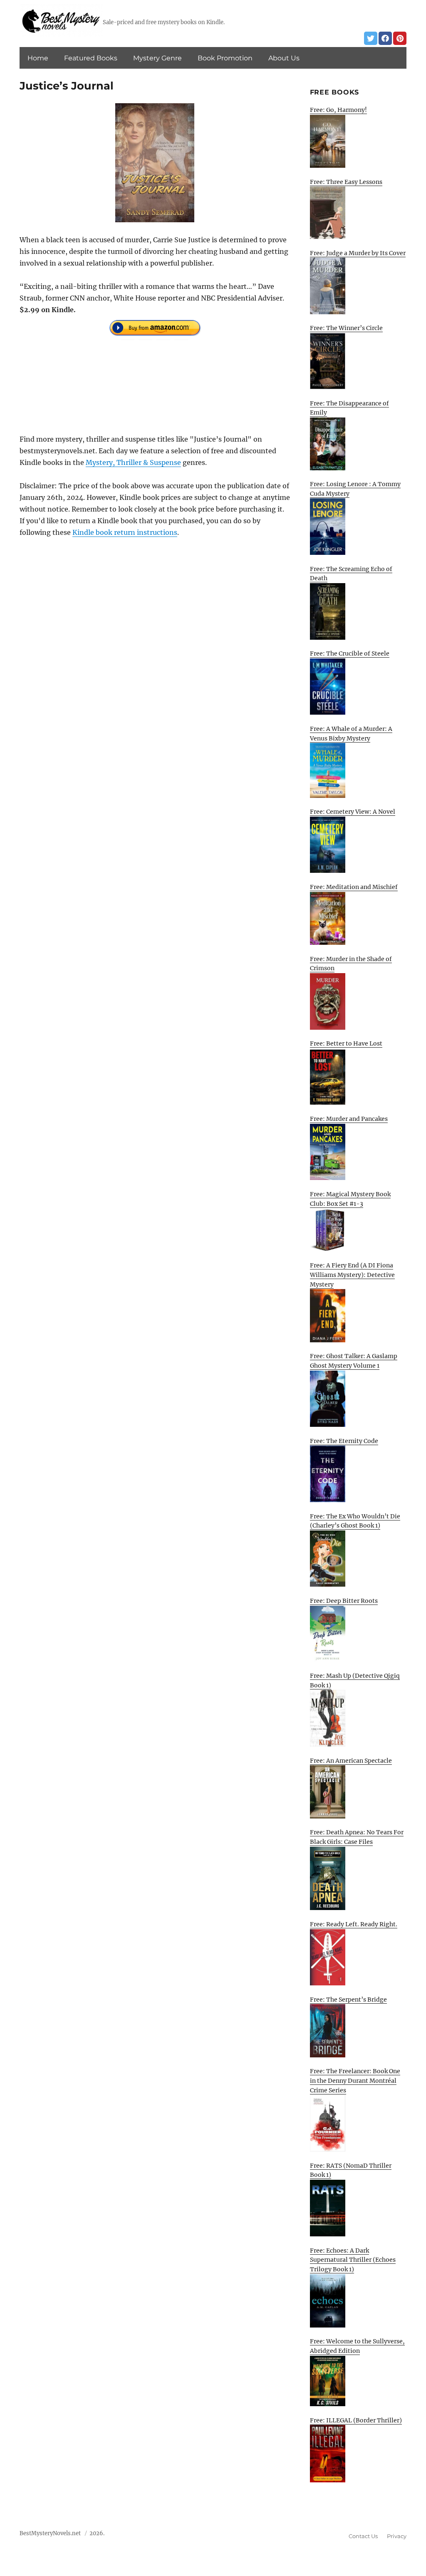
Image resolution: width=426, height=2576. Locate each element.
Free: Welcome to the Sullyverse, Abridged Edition (357, 2346)
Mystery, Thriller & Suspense (133, 462)
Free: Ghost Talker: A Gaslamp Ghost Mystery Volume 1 (354, 1361)
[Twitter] (371, 38)
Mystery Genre (157, 58)
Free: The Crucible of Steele (350, 653)
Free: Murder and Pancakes (349, 1119)
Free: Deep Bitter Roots (344, 1601)
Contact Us (363, 2536)
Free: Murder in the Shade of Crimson (351, 964)
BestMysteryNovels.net (50, 2533)
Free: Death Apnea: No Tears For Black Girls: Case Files (357, 1837)
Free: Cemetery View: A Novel (353, 812)
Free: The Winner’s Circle (346, 328)
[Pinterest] (400, 38)
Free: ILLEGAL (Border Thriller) (356, 2420)
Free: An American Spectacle (351, 1761)
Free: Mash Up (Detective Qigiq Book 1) (355, 1680)
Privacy (397, 2536)
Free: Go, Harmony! (338, 110)
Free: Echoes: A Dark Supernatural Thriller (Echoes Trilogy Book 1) (353, 2260)
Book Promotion (225, 58)
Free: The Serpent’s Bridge (348, 2000)
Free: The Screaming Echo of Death (351, 574)
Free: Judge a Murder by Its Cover (358, 253)
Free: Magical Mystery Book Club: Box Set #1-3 (350, 1199)
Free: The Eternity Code (344, 1441)
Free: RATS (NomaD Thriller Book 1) (351, 2170)
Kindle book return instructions (125, 532)
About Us (284, 58)
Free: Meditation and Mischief (354, 887)
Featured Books (91, 58)
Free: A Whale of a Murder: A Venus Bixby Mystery (351, 734)
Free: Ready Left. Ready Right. (354, 1924)
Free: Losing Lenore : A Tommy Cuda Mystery (355, 489)
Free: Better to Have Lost (346, 1043)
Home (38, 58)
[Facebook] (385, 38)
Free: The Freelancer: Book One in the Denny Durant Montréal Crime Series (355, 2080)
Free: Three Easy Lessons (346, 182)
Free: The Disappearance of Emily (349, 408)
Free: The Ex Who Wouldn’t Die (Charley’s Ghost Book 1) (355, 1521)
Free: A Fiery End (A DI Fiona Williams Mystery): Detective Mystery (352, 1275)
